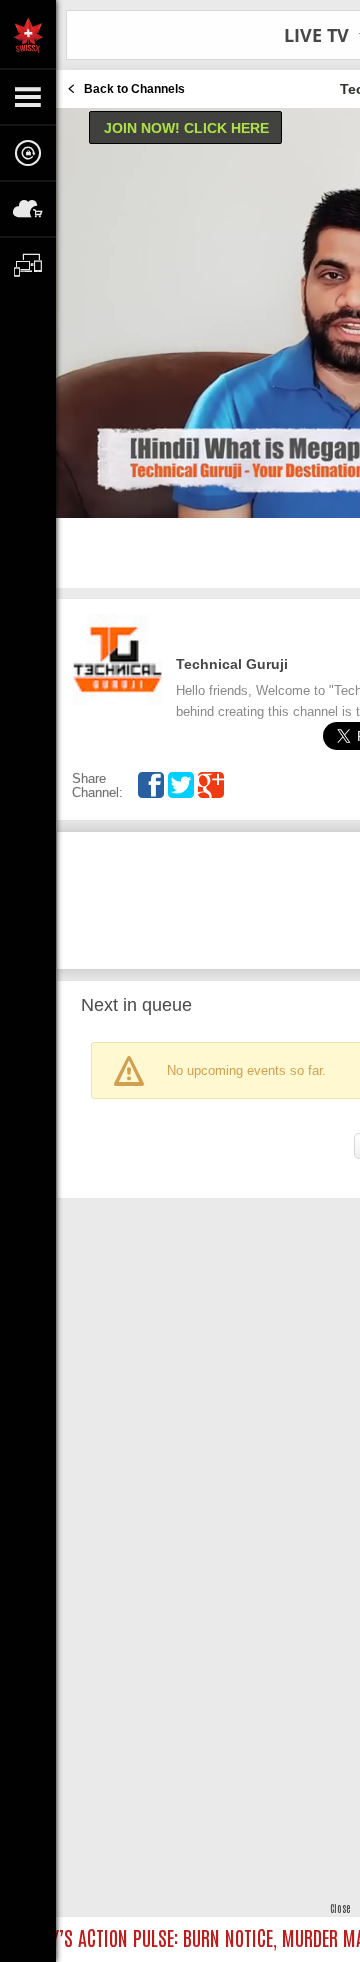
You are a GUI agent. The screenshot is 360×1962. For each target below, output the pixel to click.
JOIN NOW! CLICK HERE (186, 128)
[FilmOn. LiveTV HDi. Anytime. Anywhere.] (28, 34)
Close (340, 1907)
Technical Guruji (232, 664)
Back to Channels (134, 89)
